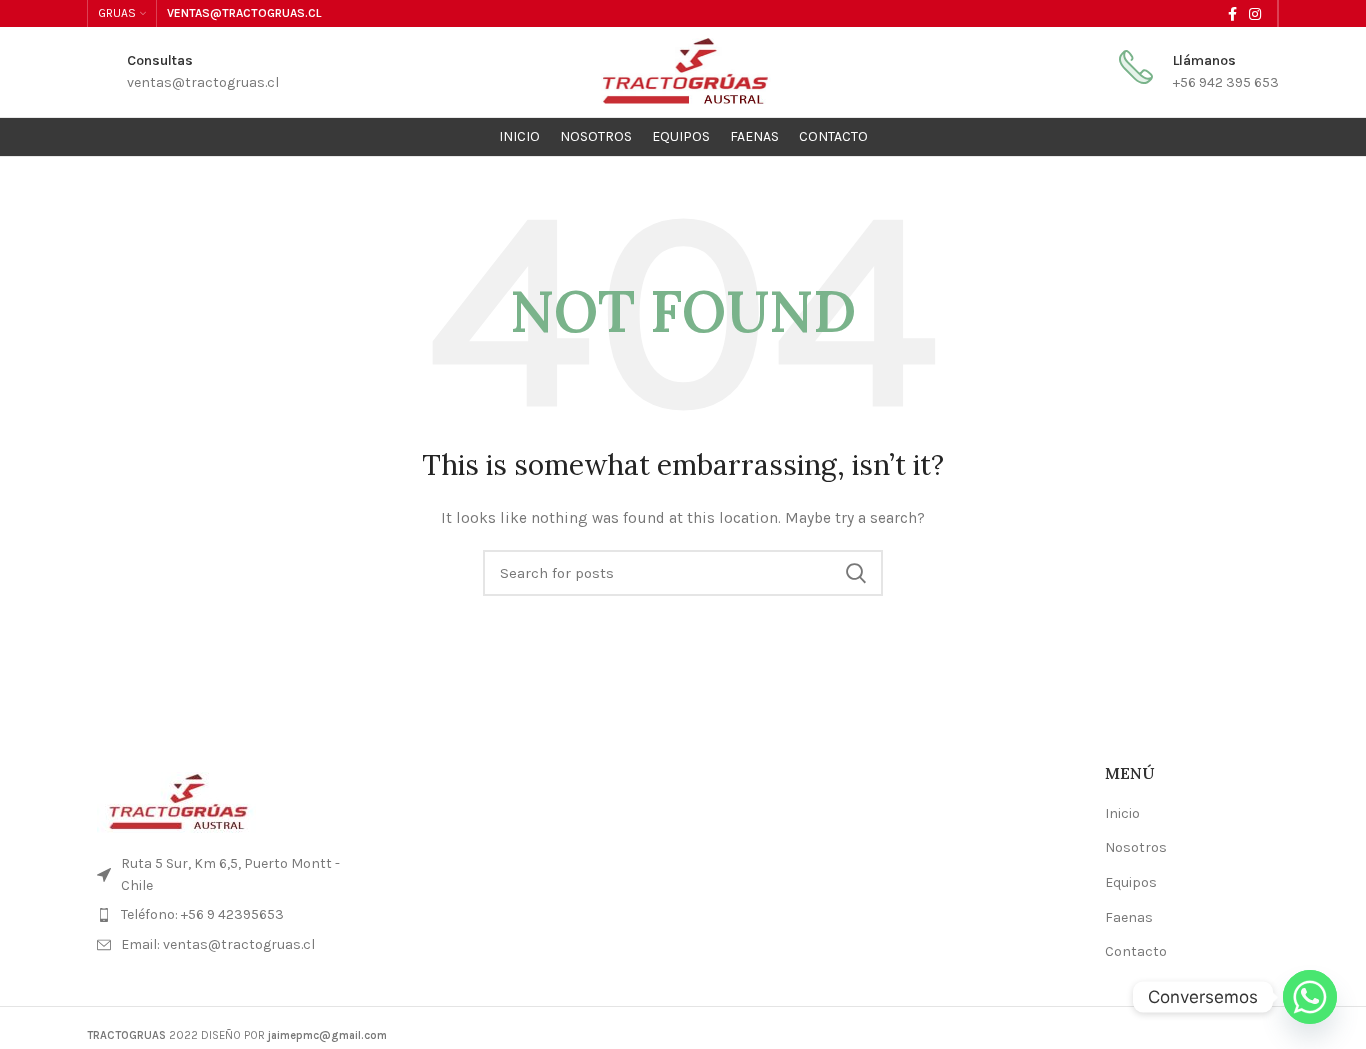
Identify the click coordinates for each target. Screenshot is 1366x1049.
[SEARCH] (856, 573)
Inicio (1122, 813)
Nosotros (1136, 847)
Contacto (1136, 951)
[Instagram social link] (1255, 14)
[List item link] (225, 915)
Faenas (1129, 917)
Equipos (1131, 882)
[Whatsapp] (1310, 997)
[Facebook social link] (1232, 14)
